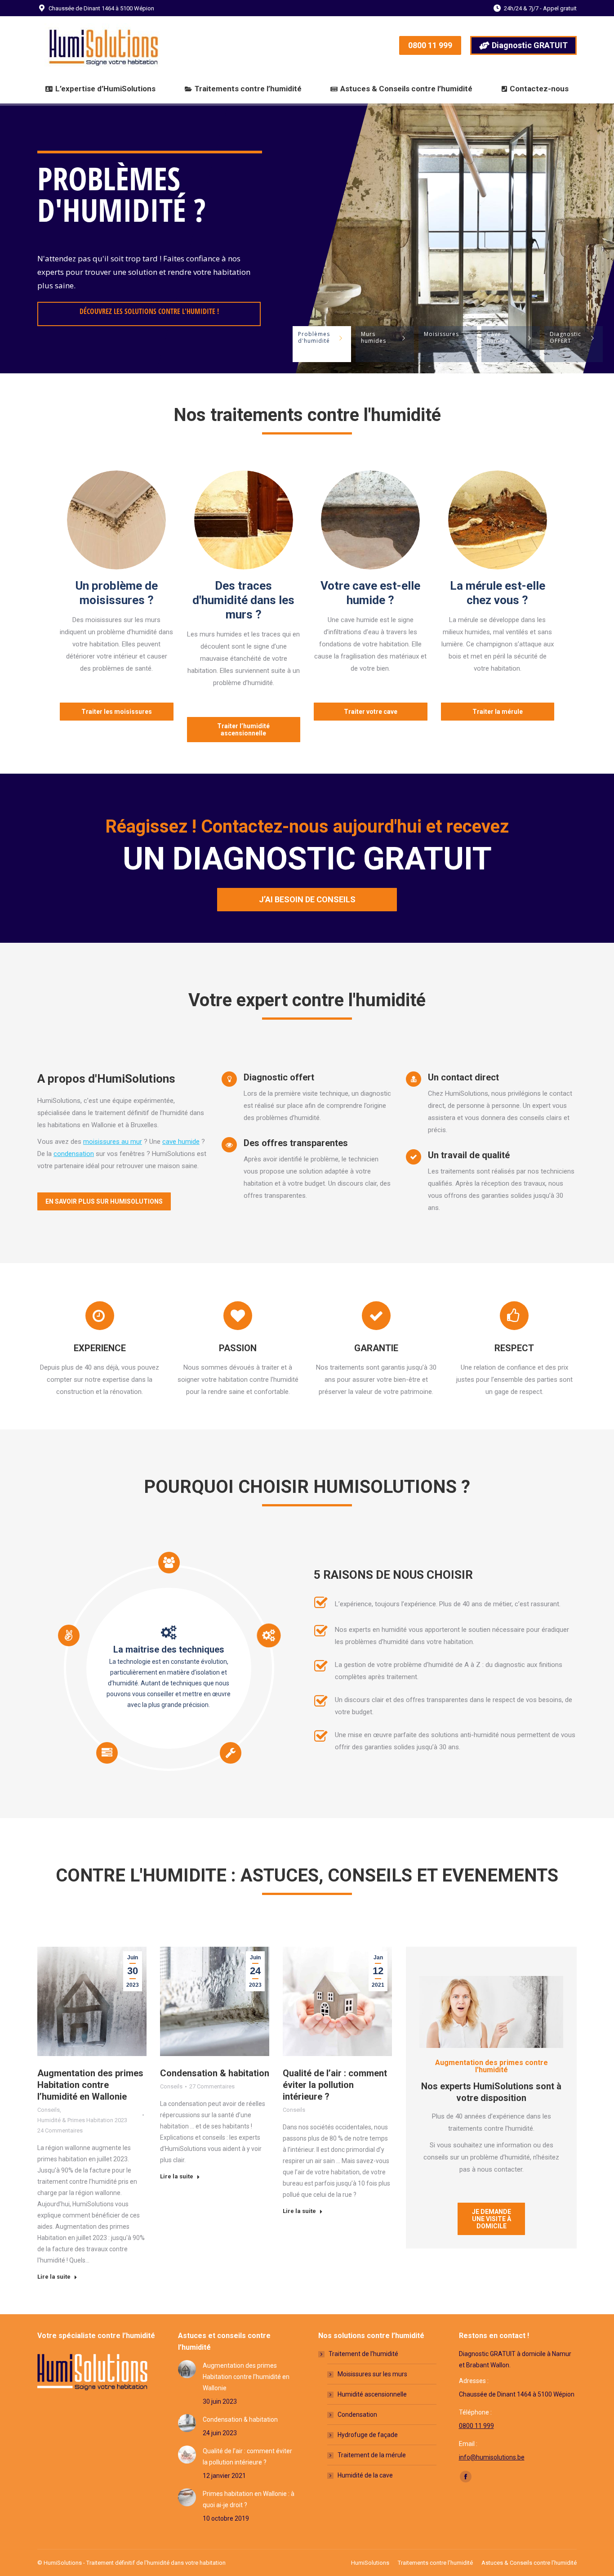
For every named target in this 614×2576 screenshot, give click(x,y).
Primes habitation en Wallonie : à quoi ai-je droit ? (249, 2499)
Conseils (49, 2110)
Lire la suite (54, 2277)
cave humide (181, 1142)
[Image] (116, 520)
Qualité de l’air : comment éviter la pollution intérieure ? (335, 2085)
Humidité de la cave (365, 2475)
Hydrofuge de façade (368, 2435)
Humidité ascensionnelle (372, 2394)
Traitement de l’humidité (363, 2354)
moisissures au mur (113, 1142)
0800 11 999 (476, 2426)
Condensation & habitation (215, 2073)
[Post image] (187, 2369)
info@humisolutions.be (492, 2457)
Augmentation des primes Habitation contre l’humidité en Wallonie (90, 2085)
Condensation (357, 2415)
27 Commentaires (212, 2086)
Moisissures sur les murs (372, 2374)
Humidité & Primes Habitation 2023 (82, 2120)
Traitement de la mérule (372, 2455)
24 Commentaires (60, 2130)
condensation (74, 1154)
